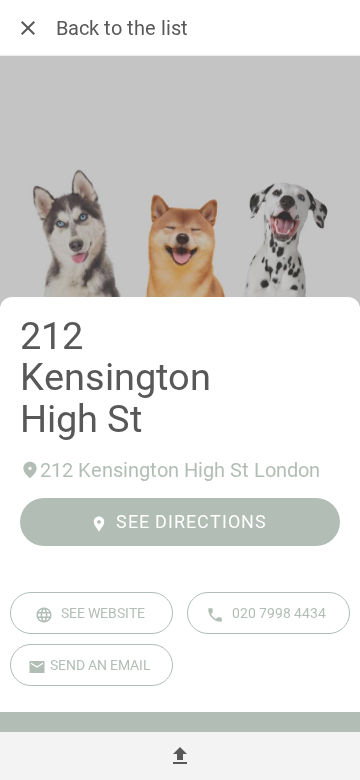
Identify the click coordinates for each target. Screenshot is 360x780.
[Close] (28, 28)
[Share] (180, 756)
